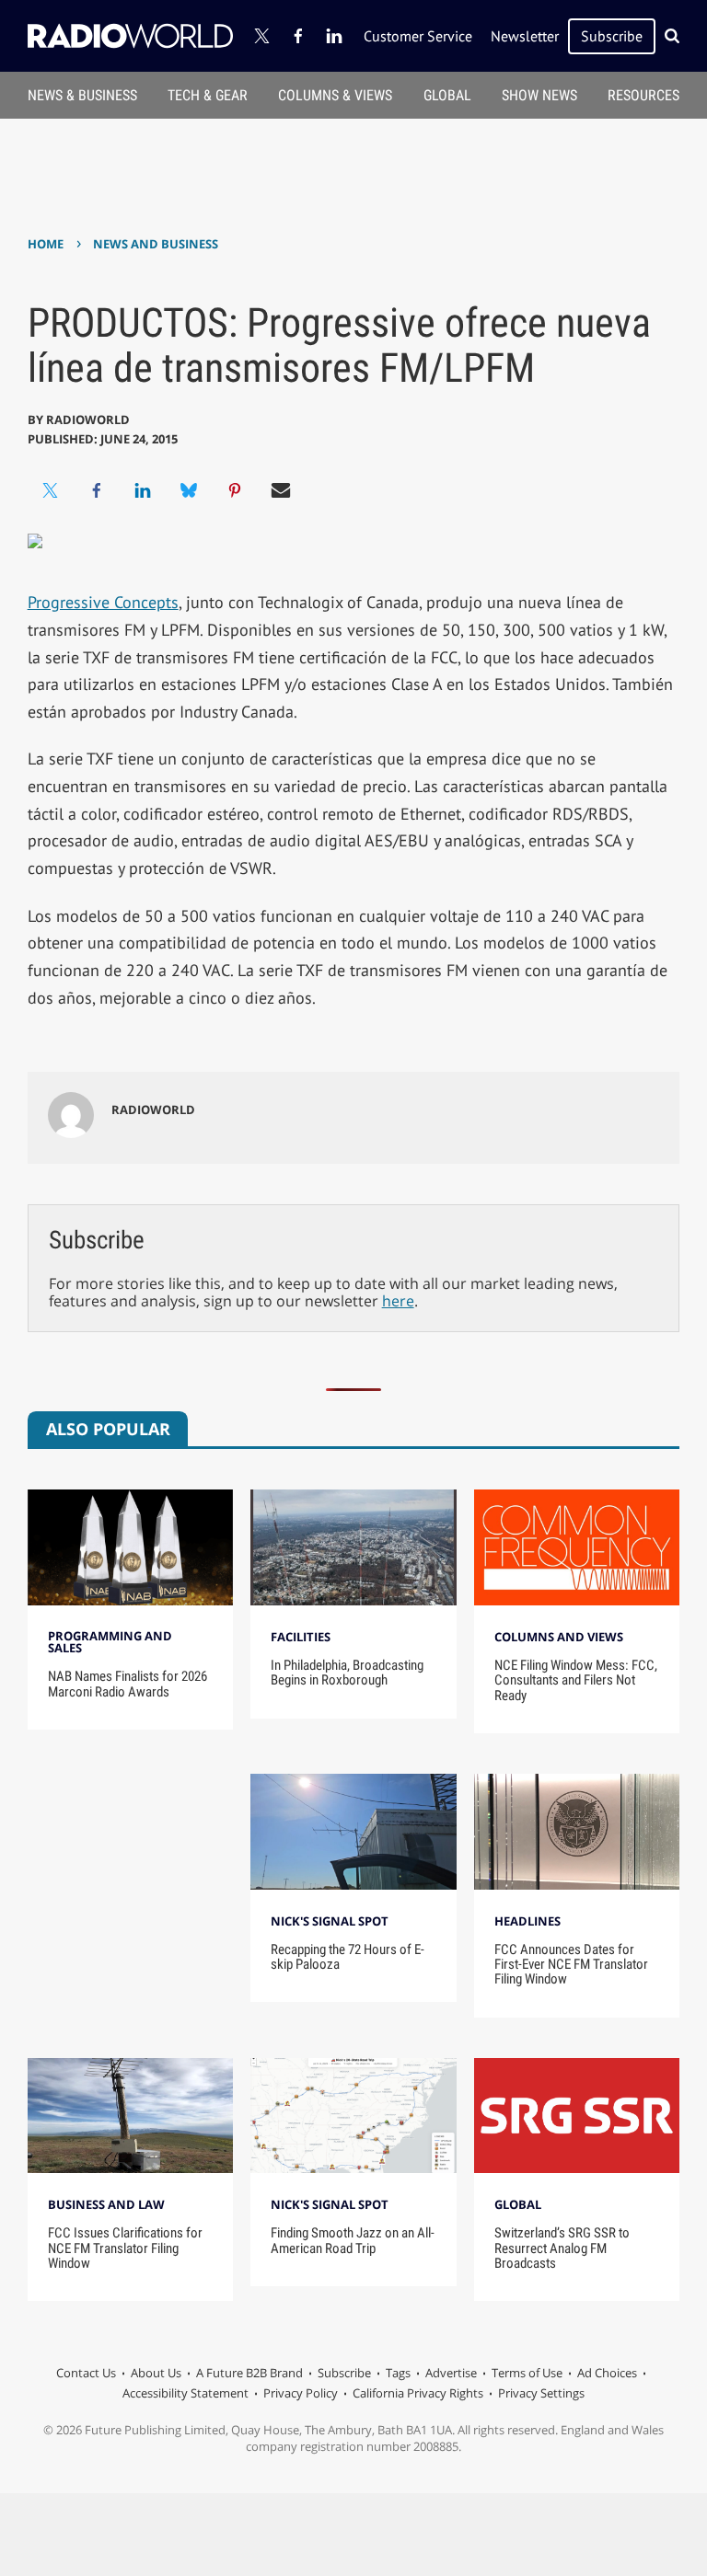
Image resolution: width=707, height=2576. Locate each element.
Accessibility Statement (185, 2393)
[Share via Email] (281, 490)
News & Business (82, 95)
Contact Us (86, 2373)
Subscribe (612, 36)
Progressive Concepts (103, 602)
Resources (643, 95)
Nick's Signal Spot (330, 1921)
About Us (156, 2373)
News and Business (156, 244)
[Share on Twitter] (51, 490)
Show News (539, 95)
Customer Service (418, 36)
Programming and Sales (110, 1642)
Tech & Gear (208, 95)
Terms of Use (527, 2373)
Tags (398, 2373)
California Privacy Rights (418, 2393)
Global (447, 95)
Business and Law (106, 2204)
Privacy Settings (541, 2393)
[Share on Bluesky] (189, 490)
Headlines (527, 1921)
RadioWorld (88, 420)
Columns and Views (559, 1637)
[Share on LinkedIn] (143, 490)
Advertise (451, 2373)
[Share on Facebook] (97, 490)
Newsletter (525, 36)
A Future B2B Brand (249, 2373)
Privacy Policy (301, 2393)
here (398, 1301)
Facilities (301, 1637)
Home (46, 244)
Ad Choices (607, 2373)
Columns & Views (335, 95)
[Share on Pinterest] (235, 490)
